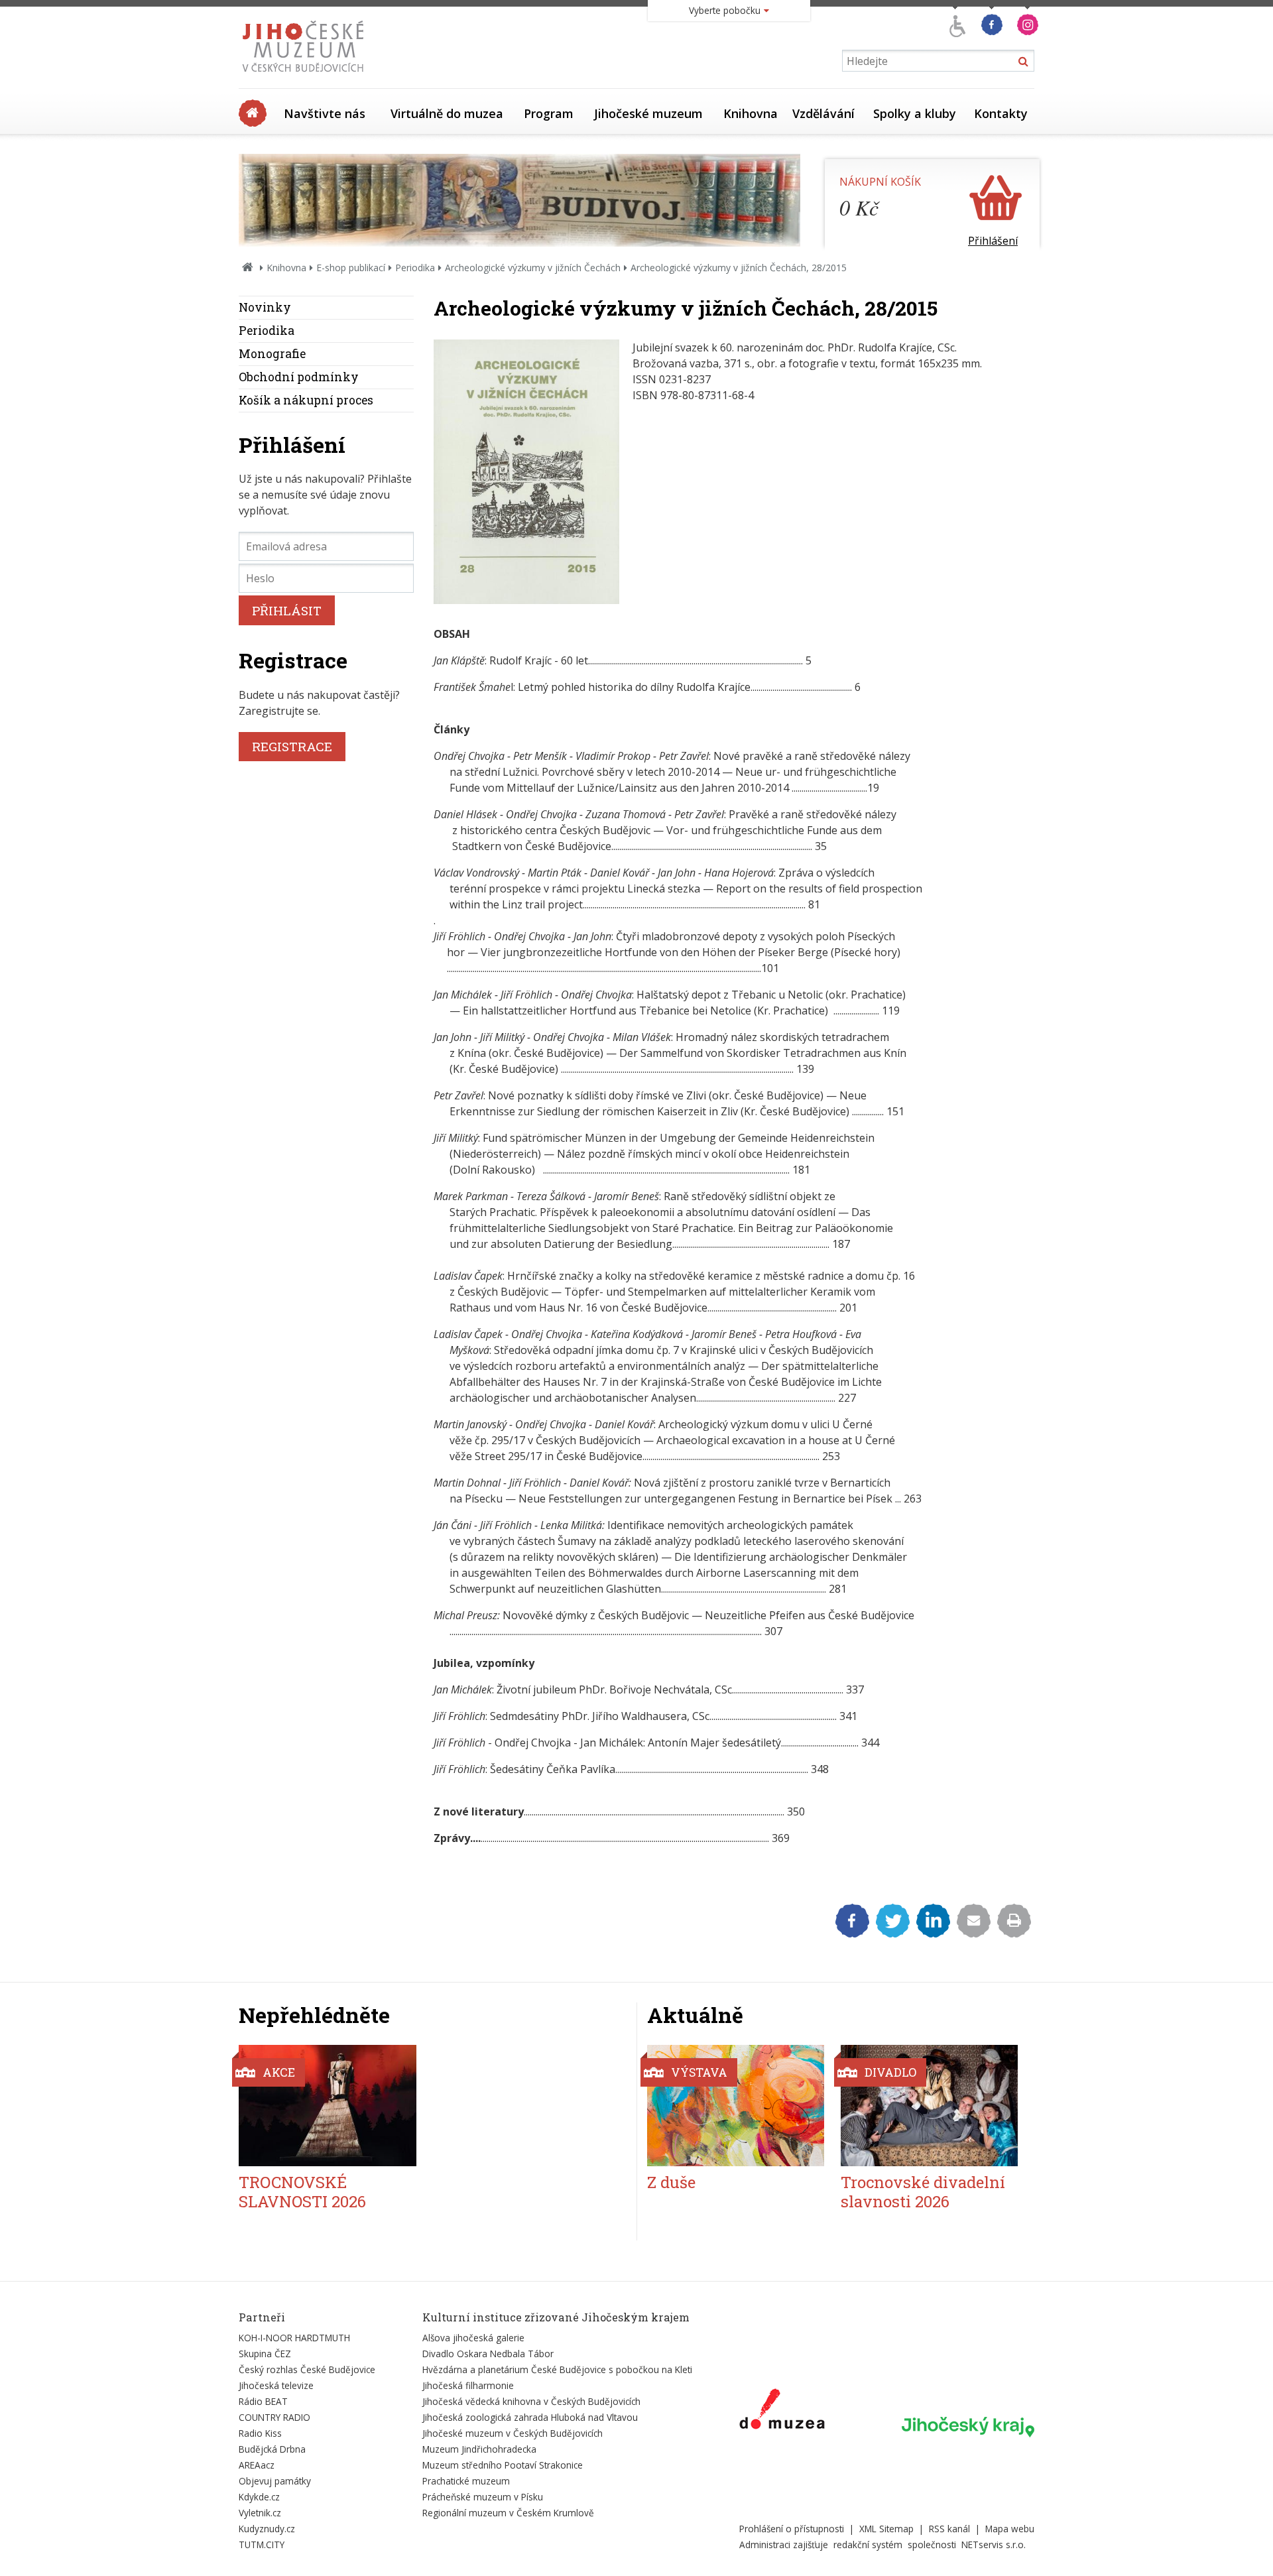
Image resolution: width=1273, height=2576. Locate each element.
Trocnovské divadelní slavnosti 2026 (923, 2192)
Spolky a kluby (915, 113)
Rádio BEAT (263, 2401)
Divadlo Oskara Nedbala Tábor (488, 2354)
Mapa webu (1010, 2529)
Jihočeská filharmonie (468, 2385)
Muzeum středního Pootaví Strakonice (503, 2465)
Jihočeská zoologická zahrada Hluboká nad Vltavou (530, 2417)
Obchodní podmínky (299, 377)
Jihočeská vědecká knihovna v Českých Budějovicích (531, 2401)
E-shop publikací (351, 268)
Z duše (671, 2182)
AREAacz (257, 2465)
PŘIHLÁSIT (287, 610)
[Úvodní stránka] (306, 76)
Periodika (415, 268)
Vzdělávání (823, 113)
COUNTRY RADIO (274, 2417)
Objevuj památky (275, 2481)
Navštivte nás (325, 113)
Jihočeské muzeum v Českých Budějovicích (513, 2433)
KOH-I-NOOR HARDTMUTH (294, 2338)
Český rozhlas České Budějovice (307, 2369)
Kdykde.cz (259, 2497)
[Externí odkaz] (782, 2412)
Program (549, 113)
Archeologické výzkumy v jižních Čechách (533, 268)
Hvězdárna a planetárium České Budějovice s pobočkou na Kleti (557, 2369)
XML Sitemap (886, 2529)
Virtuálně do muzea (447, 113)
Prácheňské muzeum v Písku (483, 2497)
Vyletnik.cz (260, 2513)
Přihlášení (993, 241)
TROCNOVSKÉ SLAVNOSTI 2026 (302, 2192)
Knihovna (751, 113)
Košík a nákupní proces (306, 400)
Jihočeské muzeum (648, 113)
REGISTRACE (292, 746)
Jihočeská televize (276, 2385)
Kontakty (1001, 113)
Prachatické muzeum (466, 2481)
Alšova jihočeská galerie (473, 2338)
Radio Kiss (260, 2433)
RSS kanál (949, 2529)
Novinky (265, 307)
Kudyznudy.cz (267, 2529)
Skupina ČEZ (265, 2354)
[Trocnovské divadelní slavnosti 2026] (929, 2106)
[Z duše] (736, 2106)
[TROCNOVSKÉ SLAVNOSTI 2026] (328, 2106)
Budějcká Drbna (272, 2449)
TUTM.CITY (262, 2545)
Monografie (272, 354)
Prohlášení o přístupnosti (792, 2529)
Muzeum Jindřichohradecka (479, 2449)
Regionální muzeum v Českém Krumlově (508, 2513)
